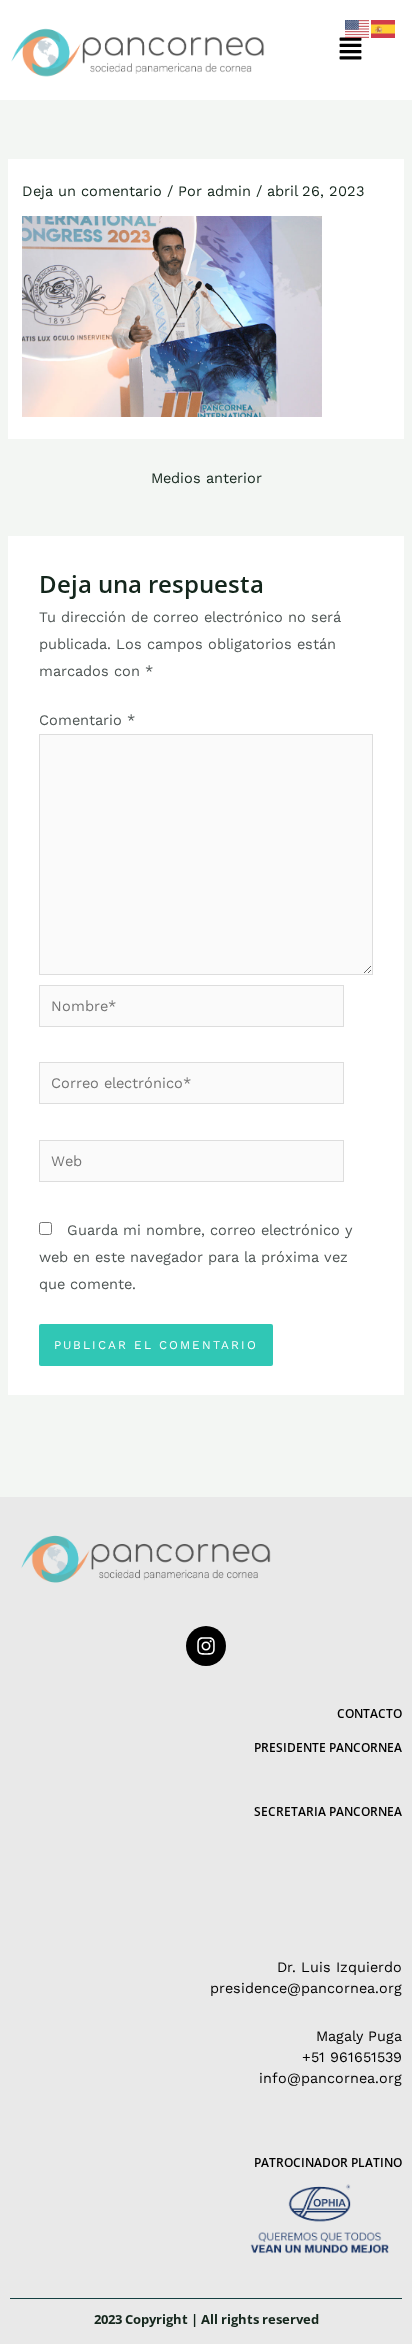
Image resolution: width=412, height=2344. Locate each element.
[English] (358, 28)
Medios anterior (206, 478)
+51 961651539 (352, 2057)
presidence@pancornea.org (306, 1988)
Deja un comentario (92, 191)
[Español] (384, 28)
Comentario (87, 720)
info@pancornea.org (330, 2078)
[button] (350, 50)
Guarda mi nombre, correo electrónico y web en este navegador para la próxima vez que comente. (196, 1257)
